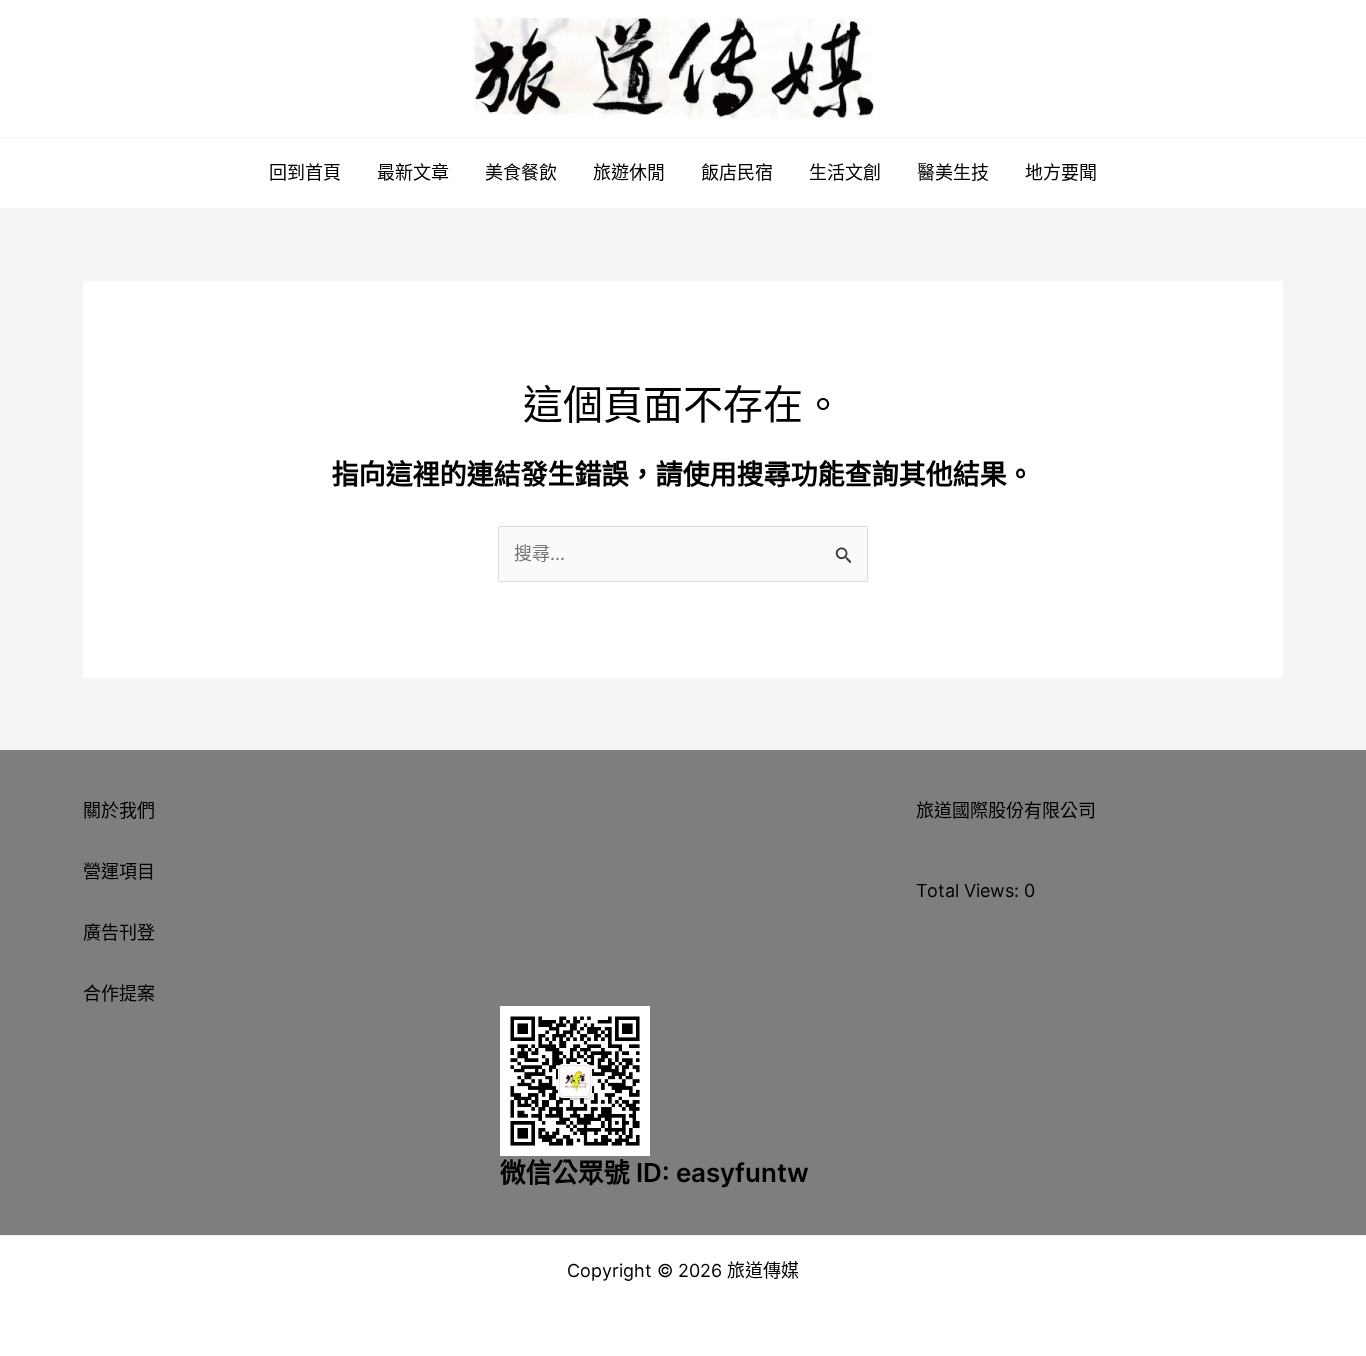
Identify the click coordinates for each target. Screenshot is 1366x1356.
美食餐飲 (521, 172)
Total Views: (970, 890)
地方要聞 (1061, 172)
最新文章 (413, 172)
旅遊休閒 (629, 172)
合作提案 (119, 993)
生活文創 (845, 172)
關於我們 (119, 810)
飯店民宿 (737, 172)
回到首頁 (305, 172)
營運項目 (119, 871)
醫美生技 (953, 172)
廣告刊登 (119, 932)
